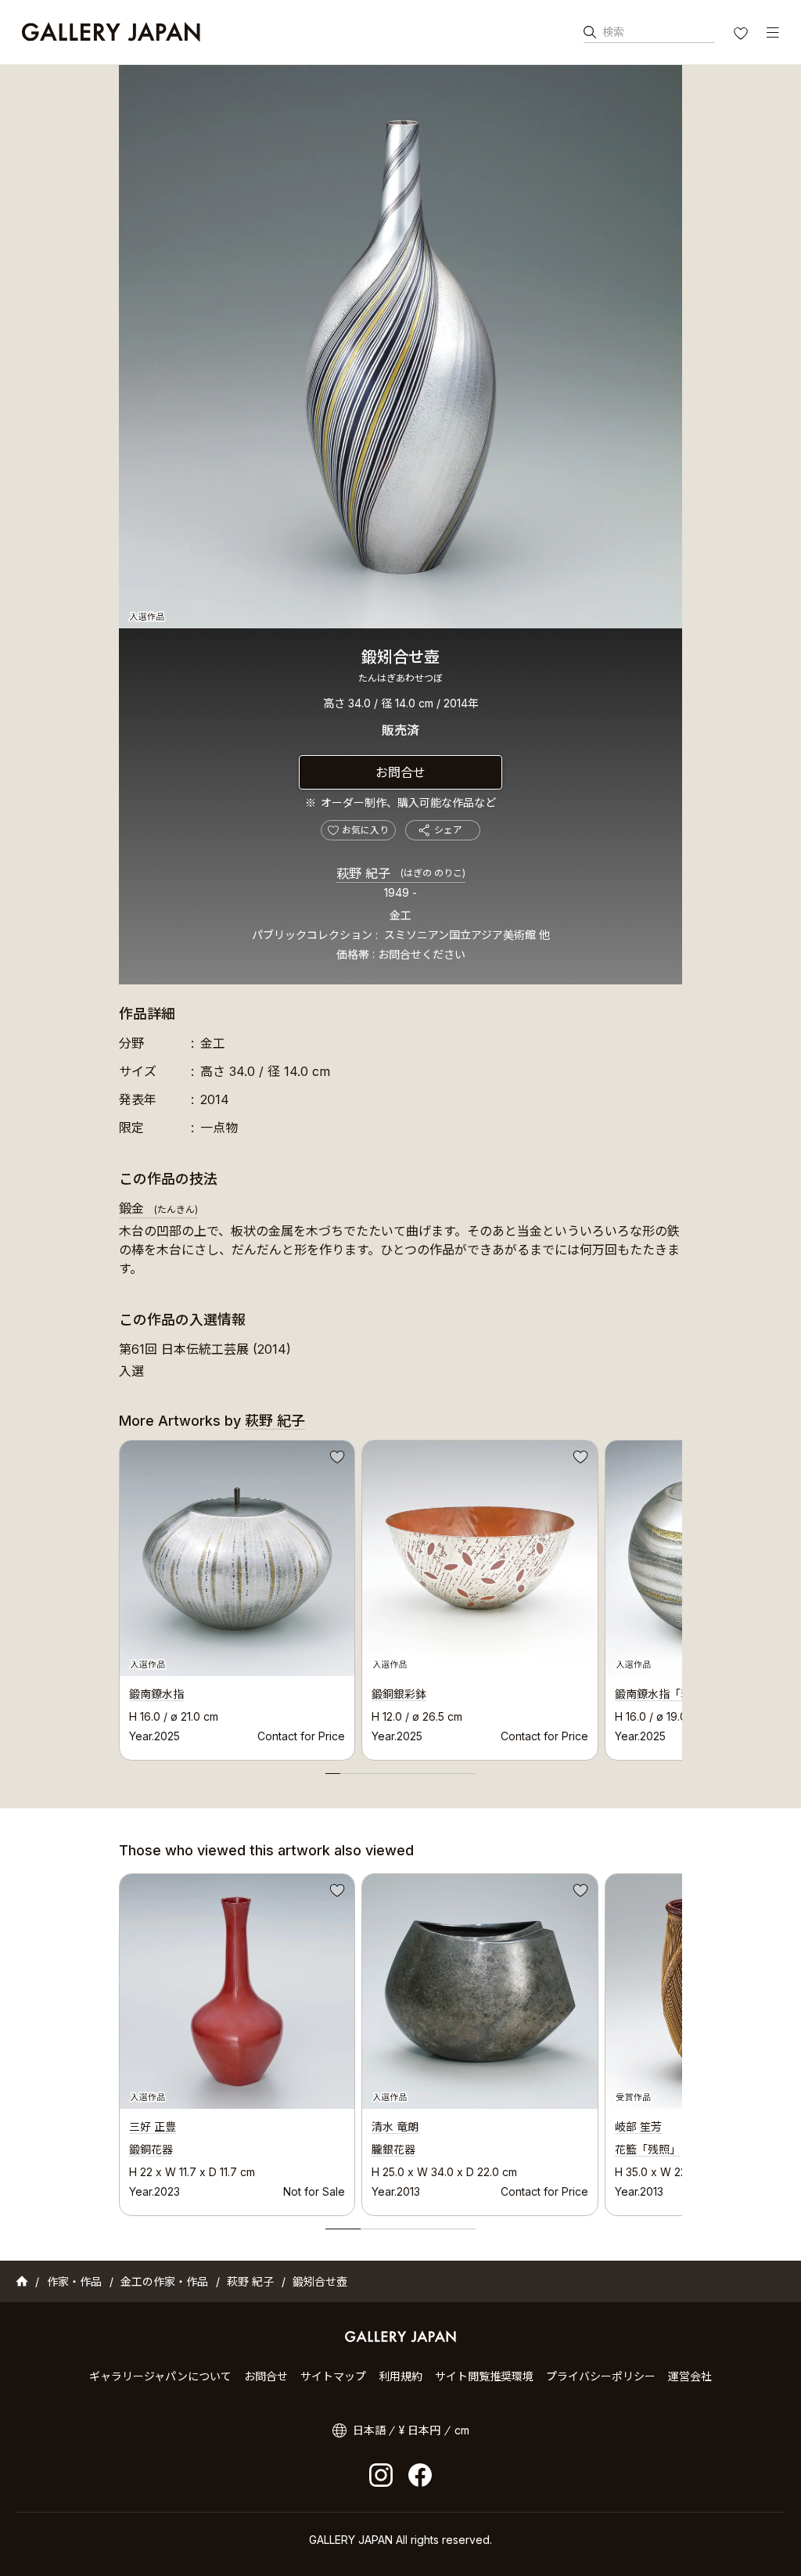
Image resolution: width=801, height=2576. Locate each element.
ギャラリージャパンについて (160, 2376)
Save (336, 1459)
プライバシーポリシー (601, 2376)
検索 (613, 32)
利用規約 (400, 2376)
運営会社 (690, 2376)
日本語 (369, 2430)
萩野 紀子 (401, 873)
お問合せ (400, 772)
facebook (420, 2475)
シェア (448, 830)
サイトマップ (333, 2376)
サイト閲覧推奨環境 (484, 2376)
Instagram (381, 2475)
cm (462, 2430)
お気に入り (742, 35)
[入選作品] (400, 347)
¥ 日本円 (420, 2430)
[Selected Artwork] (237, 1991)
